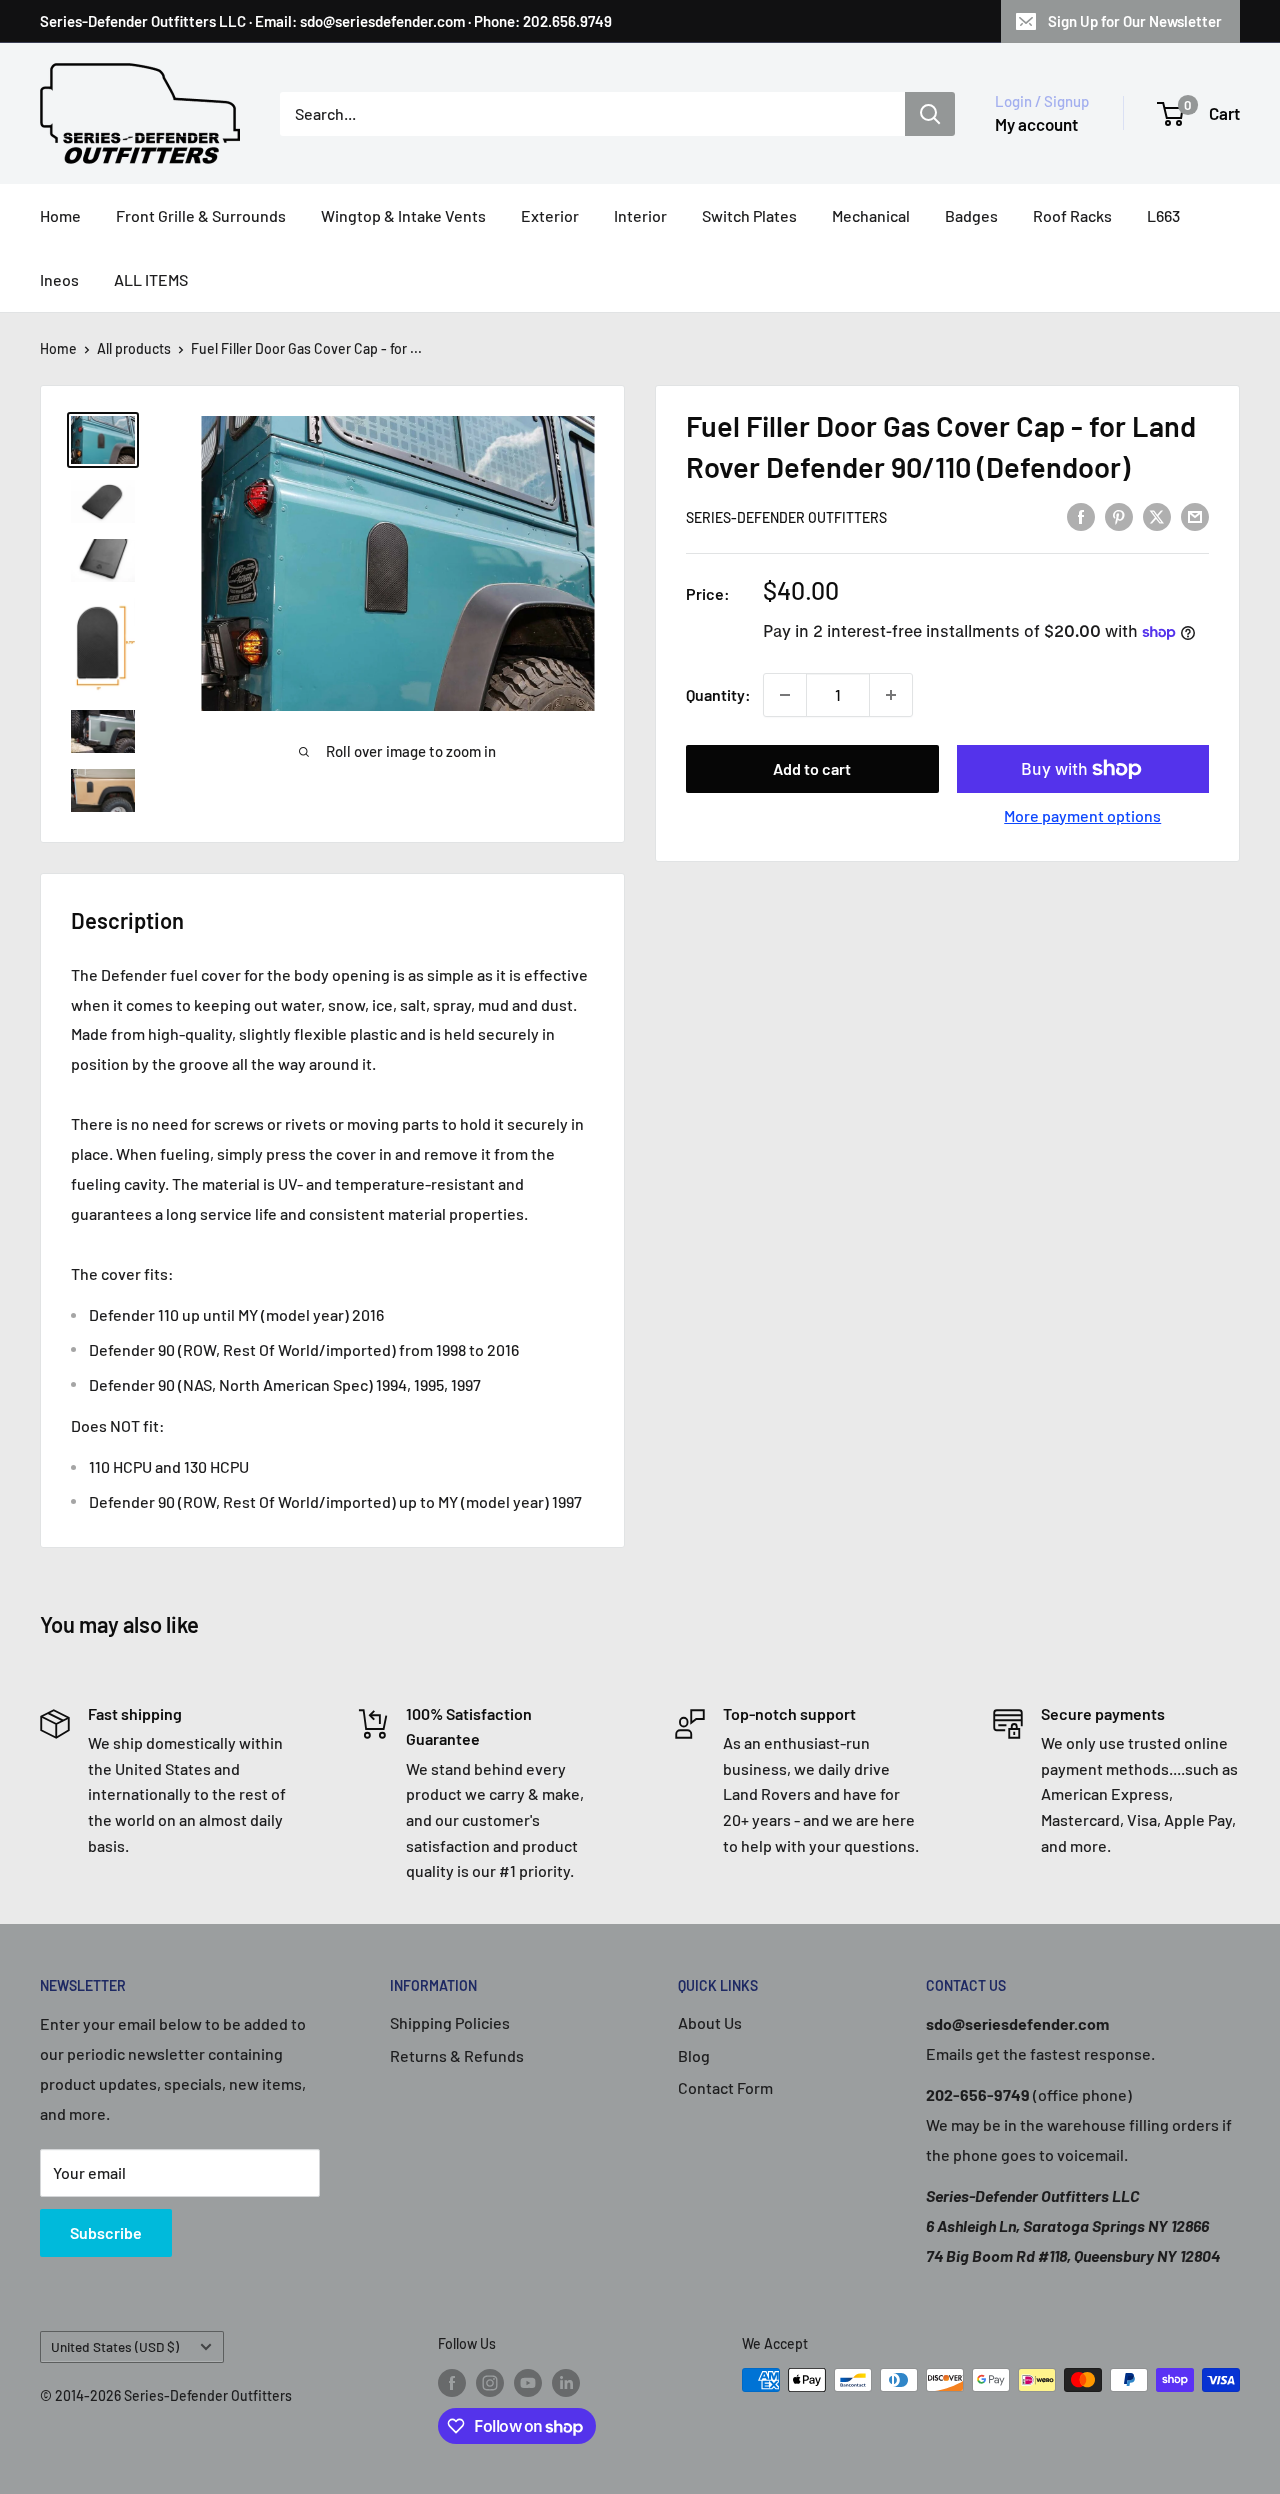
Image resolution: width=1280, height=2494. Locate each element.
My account (1036, 124)
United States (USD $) (115, 2346)
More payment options (1082, 815)
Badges (971, 215)
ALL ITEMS (151, 279)
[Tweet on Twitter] (1157, 515)
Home (60, 215)
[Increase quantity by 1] (891, 695)
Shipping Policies (450, 2022)
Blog (694, 2055)
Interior (640, 215)
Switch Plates (749, 215)
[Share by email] (1195, 515)
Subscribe (106, 2232)
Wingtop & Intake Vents (403, 215)
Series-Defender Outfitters (786, 517)
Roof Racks (1072, 215)
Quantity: (718, 694)
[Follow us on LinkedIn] (566, 2382)
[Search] (930, 114)
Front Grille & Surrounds (201, 215)
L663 (1163, 215)
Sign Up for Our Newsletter (1135, 21)
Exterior (550, 215)
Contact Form (725, 2087)
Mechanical (871, 215)
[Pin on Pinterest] (1119, 515)
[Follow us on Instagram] (490, 2382)
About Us (710, 2022)
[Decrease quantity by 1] (785, 695)
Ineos (59, 279)
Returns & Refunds (457, 2055)
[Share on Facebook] (1081, 515)
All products (134, 348)
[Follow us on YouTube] (528, 2382)
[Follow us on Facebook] (452, 2382)
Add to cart (812, 768)
